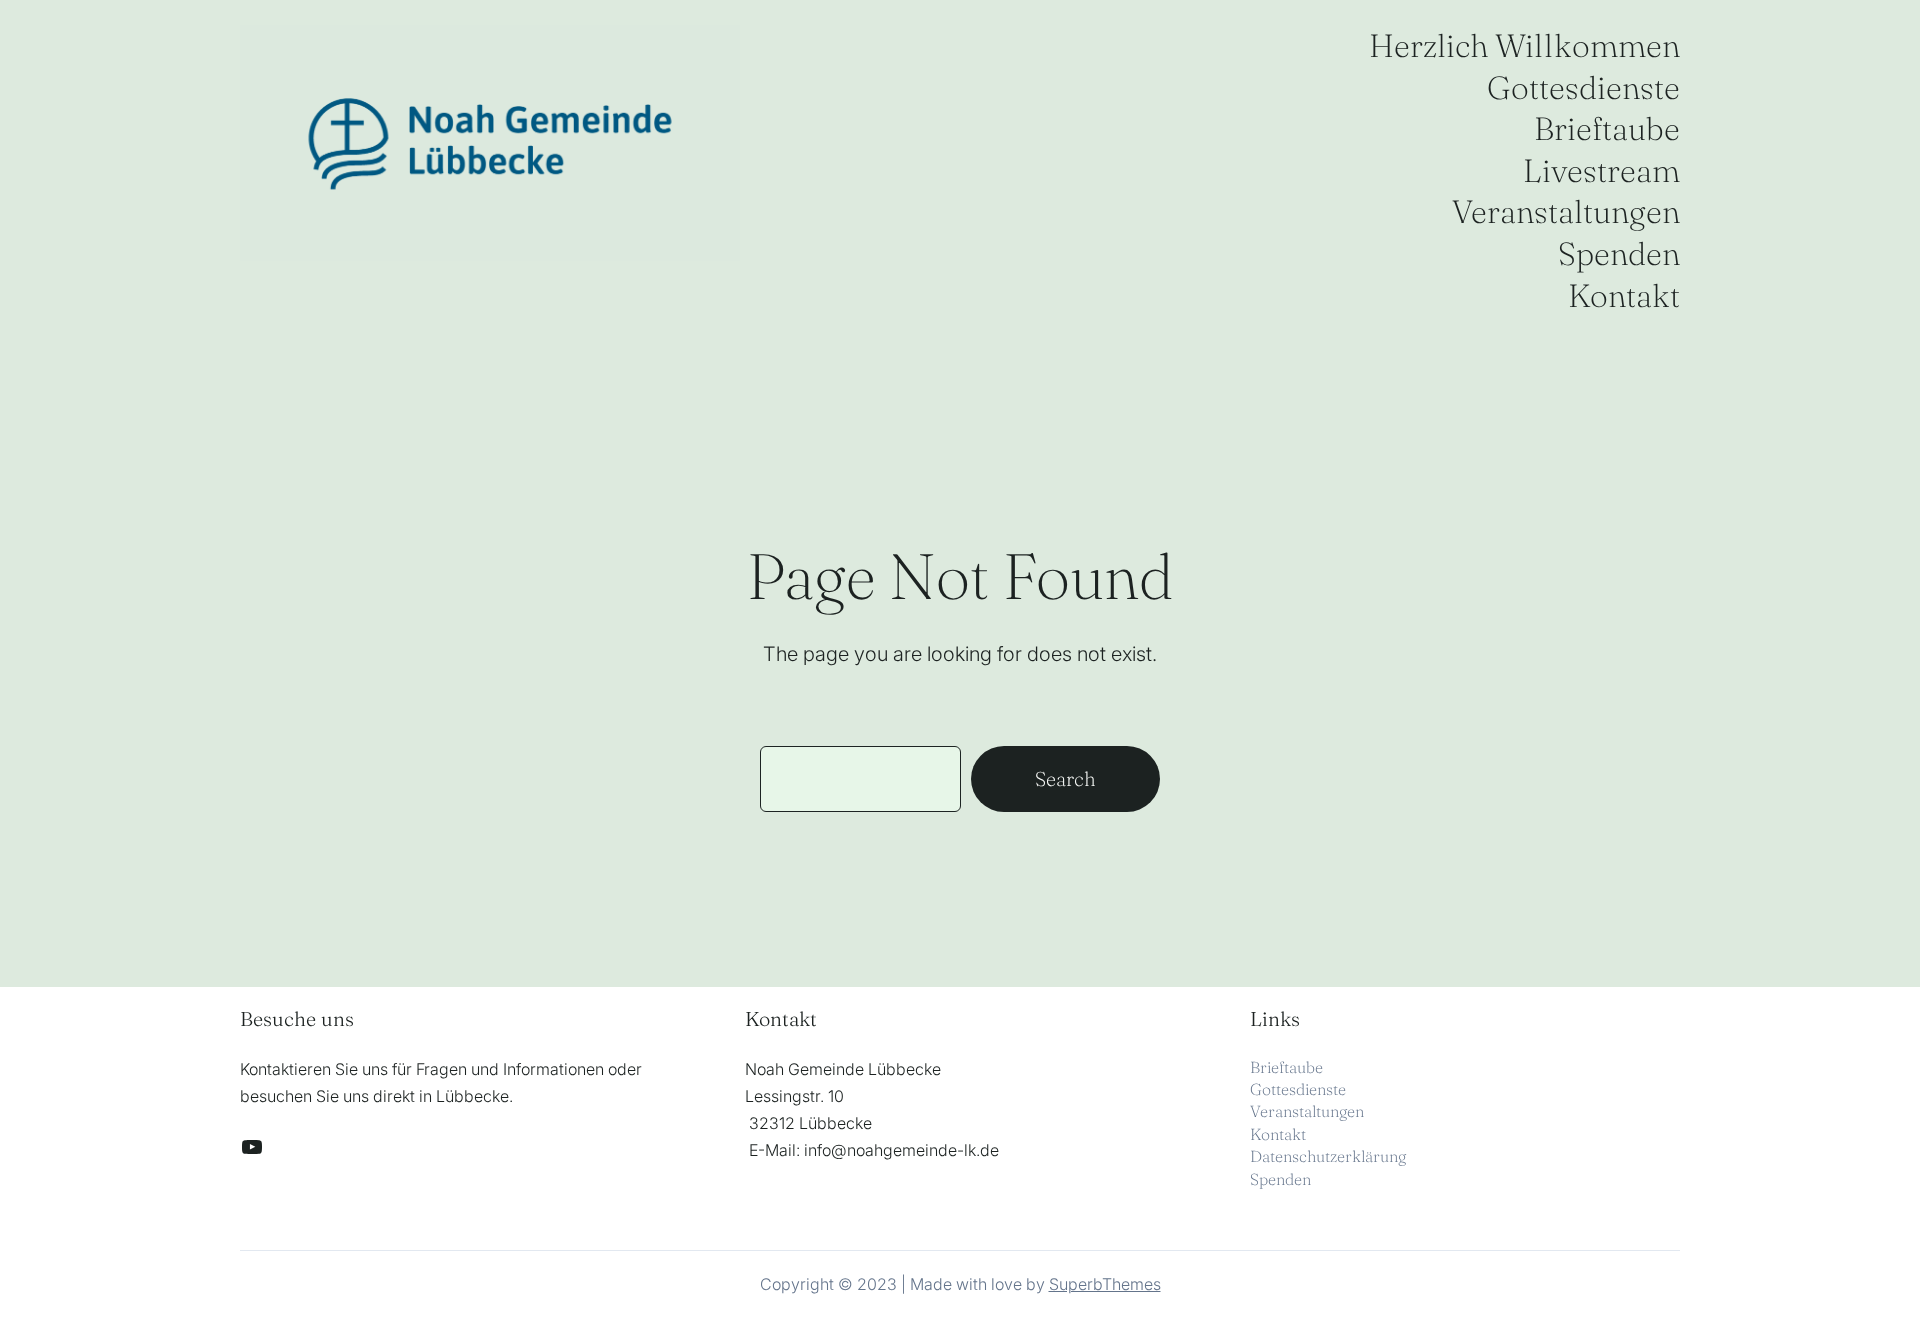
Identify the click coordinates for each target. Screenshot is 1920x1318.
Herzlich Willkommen (1524, 45)
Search (1065, 778)
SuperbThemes (1105, 1284)
